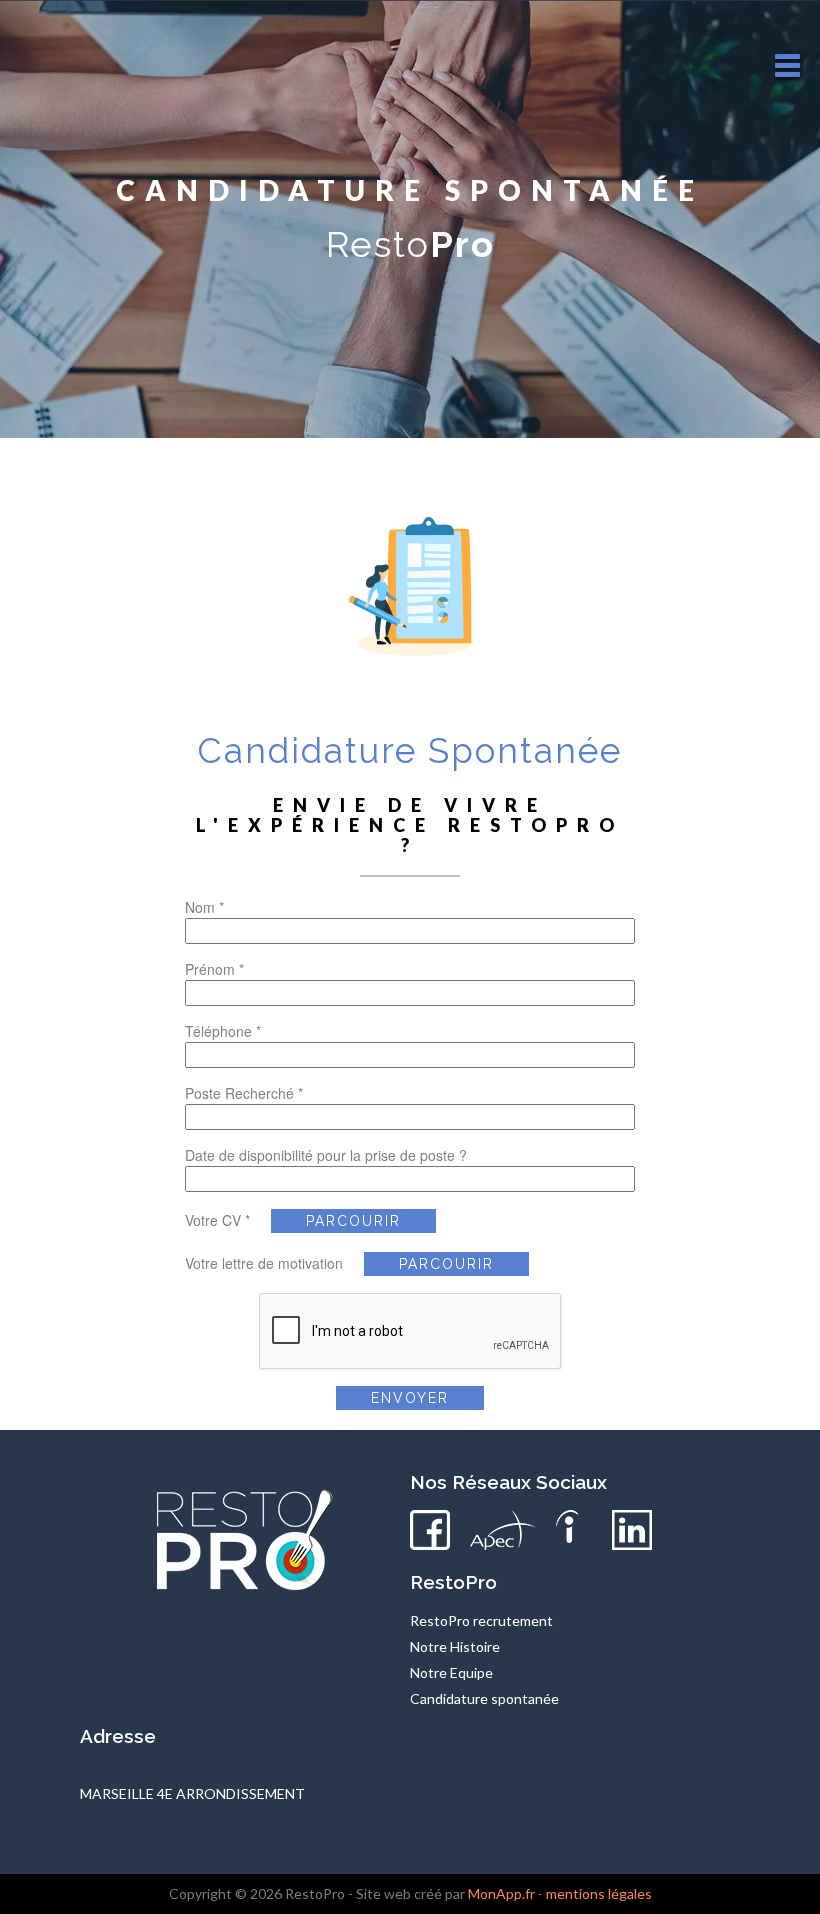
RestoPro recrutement (481, 1620)
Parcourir (353, 1221)
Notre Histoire (455, 1646)
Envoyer (410, 1398)
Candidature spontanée (484, 1698)
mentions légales (599, 1893)
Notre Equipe (451, 1672)
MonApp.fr (501, 1893)
